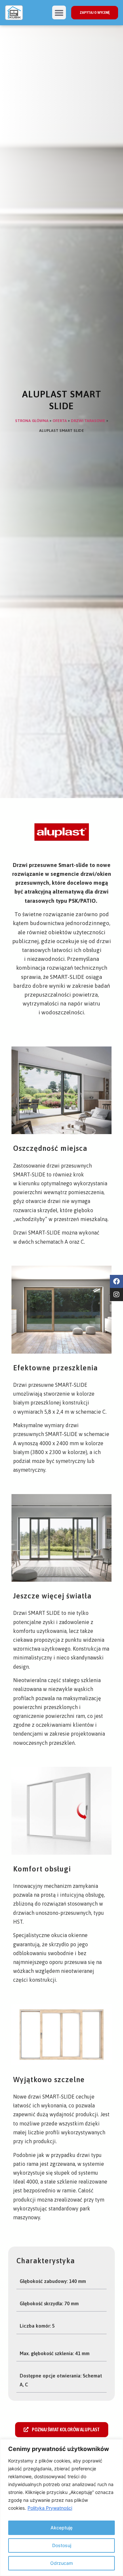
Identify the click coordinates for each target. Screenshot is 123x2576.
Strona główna (32, 421)
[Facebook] (116, 1281)
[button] (59, 12)
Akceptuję (61, 2528)
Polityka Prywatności (50, 2508)
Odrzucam (61, 2563)
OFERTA (60, 421)
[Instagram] (116, 1295)
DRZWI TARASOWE (88, 421)
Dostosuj (62, 2545)
